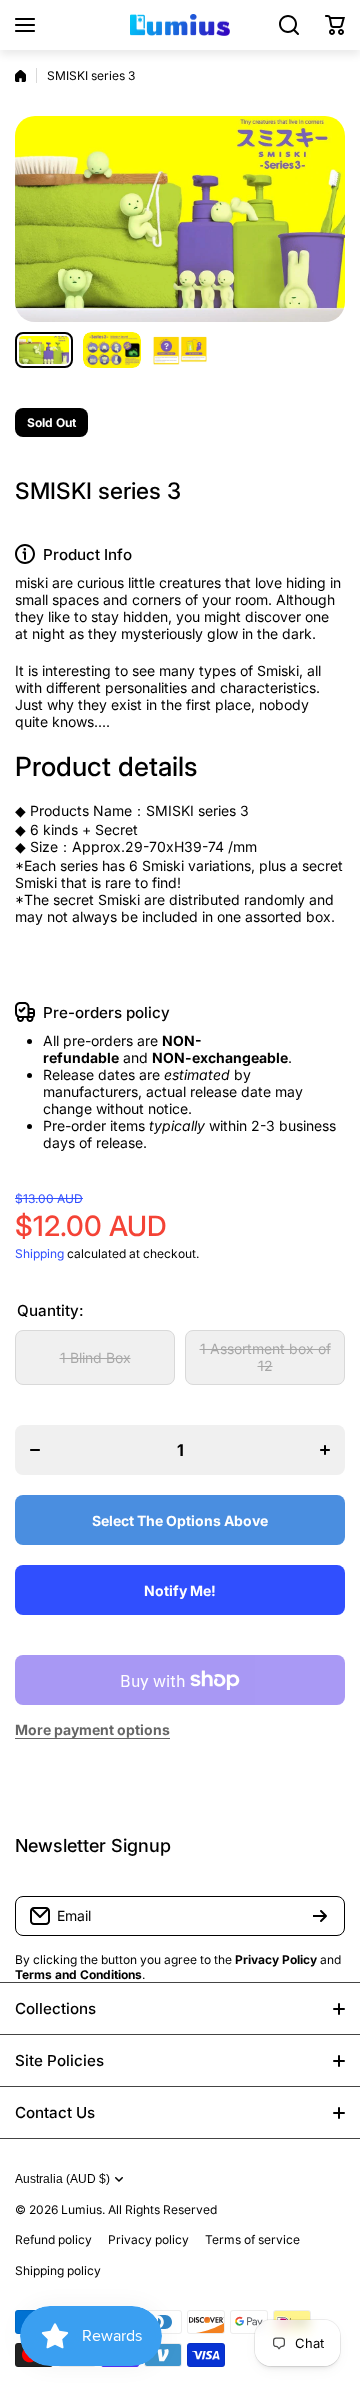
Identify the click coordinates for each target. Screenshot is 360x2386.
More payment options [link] (92, 1729)
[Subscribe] (320, 1916)
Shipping (39, 1253)
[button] (335, 25)
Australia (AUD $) (62, 2179)
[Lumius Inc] (180, 25)
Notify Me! (180, 1590)
